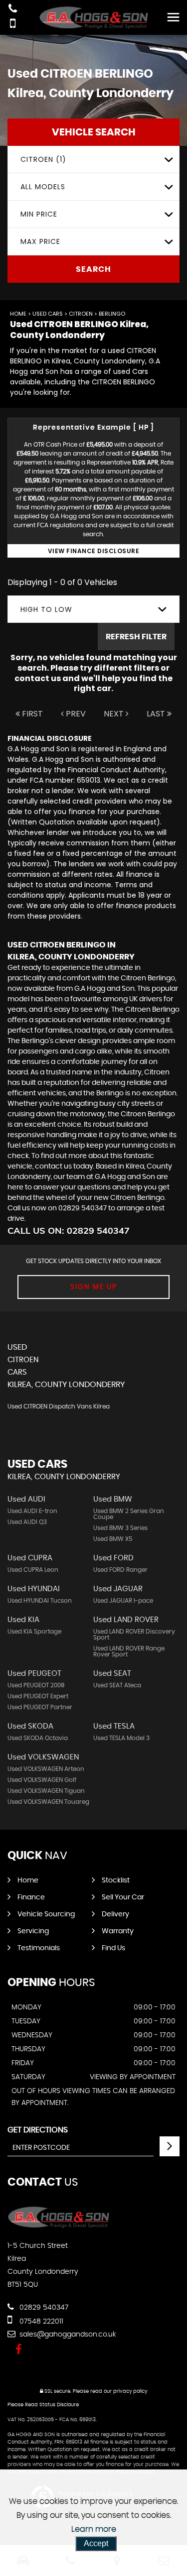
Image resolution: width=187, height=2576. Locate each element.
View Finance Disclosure (94, 551)
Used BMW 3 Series (120, 1528)
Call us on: (69, 1230)
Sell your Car (123, 1897)
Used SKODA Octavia (38, 1738)
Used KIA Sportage (34, 1632)
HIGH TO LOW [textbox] (46, 609)
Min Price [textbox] (39, 214)
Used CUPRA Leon (33, 1570)
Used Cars (48, 314)
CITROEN (81, 314)
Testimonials (39, 1948)
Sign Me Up (94, 1287)
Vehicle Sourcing (46, 1914)
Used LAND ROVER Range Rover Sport (129, 1651)
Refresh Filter (136, 637)
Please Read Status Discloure (43, 2405)
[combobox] (93, 160)
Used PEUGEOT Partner (40, 1707)
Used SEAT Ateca (117, 1685)
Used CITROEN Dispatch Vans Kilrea (59, 1406)
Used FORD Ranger (120, 1570)
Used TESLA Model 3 (121, 1738)
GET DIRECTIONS (38, 2130)
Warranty (118, 1931)
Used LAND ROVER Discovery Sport (134, 1635)
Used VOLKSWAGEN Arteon (46, 1769)
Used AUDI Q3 (27, 1522)
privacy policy (130, 2391)
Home (18, 314)
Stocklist (116, 1880)
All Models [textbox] (43, 187)
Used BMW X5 (113, 1539)
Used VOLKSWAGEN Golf (42, 1780)
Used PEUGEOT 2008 (36, 1685)
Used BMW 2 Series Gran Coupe (129, 1514)
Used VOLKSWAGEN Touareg (48, 1802)
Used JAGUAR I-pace (123, 1601)
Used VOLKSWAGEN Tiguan (46, 1791)
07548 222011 (40, 2322)
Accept (96, 2543)
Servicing (33, 1931)
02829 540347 (43, 2308)
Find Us (113, 1948)
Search (93, 269)
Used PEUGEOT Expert (38, 1696)
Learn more (94, 2529)
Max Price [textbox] (40, 241)
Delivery (115, 1914)
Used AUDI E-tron (32, 1511)
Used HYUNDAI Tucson (40, 1601)
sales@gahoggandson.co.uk (67, 2335)
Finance (31, 1897)
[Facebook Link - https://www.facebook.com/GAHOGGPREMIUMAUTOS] (19, 2350)
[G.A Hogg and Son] (94, 17)
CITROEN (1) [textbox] (43, 159)
